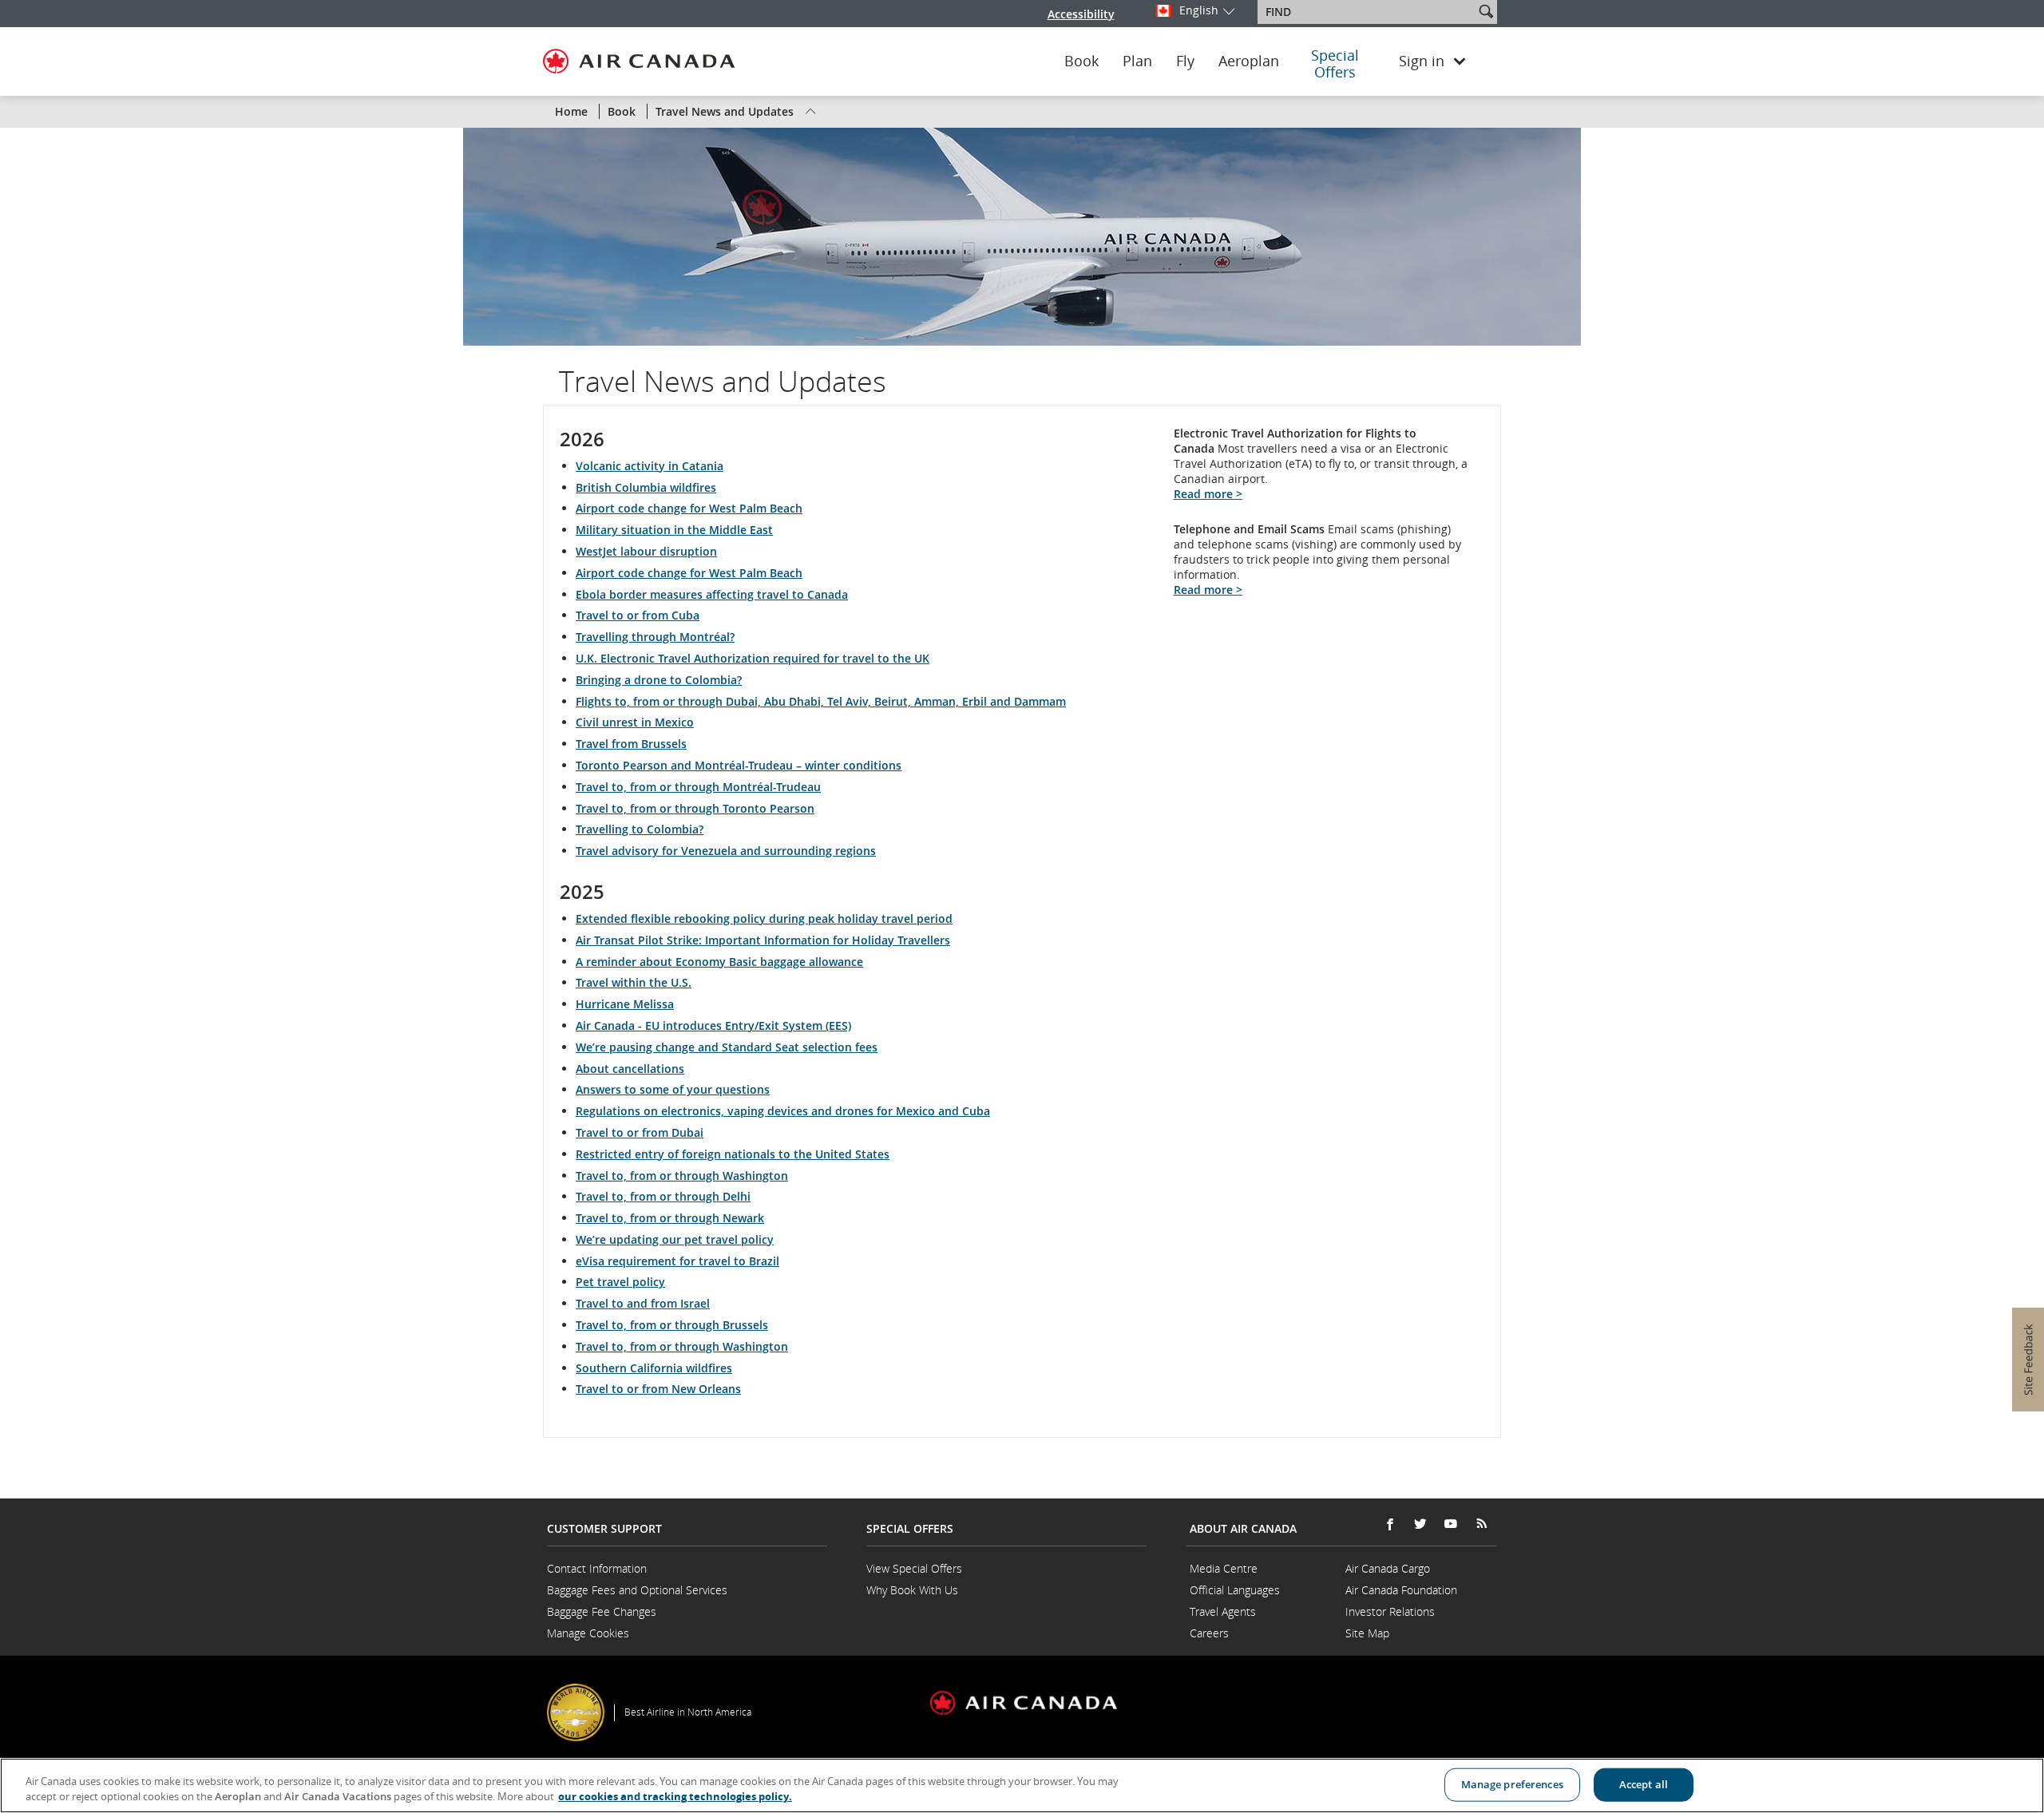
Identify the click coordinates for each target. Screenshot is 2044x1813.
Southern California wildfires (654, 1368)
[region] (1022, 1785)
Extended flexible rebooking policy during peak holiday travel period (764, 918)
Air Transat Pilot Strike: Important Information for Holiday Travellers (763, 940)
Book (1081, 61)
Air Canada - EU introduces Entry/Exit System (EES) (713, 1025)
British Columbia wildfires (646, 487)
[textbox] (1367, 12)
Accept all (1644, 1784)
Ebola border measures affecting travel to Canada (712, 594)
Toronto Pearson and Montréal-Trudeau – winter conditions (739, 765)
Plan (1137, 61)
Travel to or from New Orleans (658, 1389)
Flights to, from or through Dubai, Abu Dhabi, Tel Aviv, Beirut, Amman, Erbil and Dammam (821, 701)
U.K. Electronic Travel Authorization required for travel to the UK (753, 658)
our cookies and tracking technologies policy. (675, 1796)
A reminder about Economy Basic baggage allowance (719, 962)
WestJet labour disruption (646, 551)
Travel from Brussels (631, 744)
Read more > (1208, 494)
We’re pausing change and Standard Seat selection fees (727, 1047)
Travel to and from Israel (643, 1303)
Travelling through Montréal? (655, 637)
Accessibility (1081, 14)
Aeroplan (1249, 61)
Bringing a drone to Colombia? (659, 680)
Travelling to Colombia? (640, 829)
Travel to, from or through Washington (682, 1176)
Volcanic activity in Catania (650, 466)
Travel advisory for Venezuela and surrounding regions (726, 851)
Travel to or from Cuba (638, 615)
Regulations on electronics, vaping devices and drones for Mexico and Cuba (783, 1111)
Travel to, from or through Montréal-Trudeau (698, 787)
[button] (1486, 11)
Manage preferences (1512, 1784)
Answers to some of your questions (673, 1089)
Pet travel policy (620, 1282)
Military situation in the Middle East (674, 530)
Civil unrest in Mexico (635, 722)
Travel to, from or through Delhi (663, 1196)
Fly (1185, 61)
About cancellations (630, 1069)
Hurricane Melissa (625, 1004)
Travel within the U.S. (634, 982)
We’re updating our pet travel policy (675, 1239)
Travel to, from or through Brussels (672, 1325)
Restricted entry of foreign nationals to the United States (733, 1154)
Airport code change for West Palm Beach (689, 508)
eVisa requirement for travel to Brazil (677, 1261)
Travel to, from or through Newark (670, 1218)
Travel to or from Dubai (640, 1132)
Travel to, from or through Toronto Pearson (695, 808)
